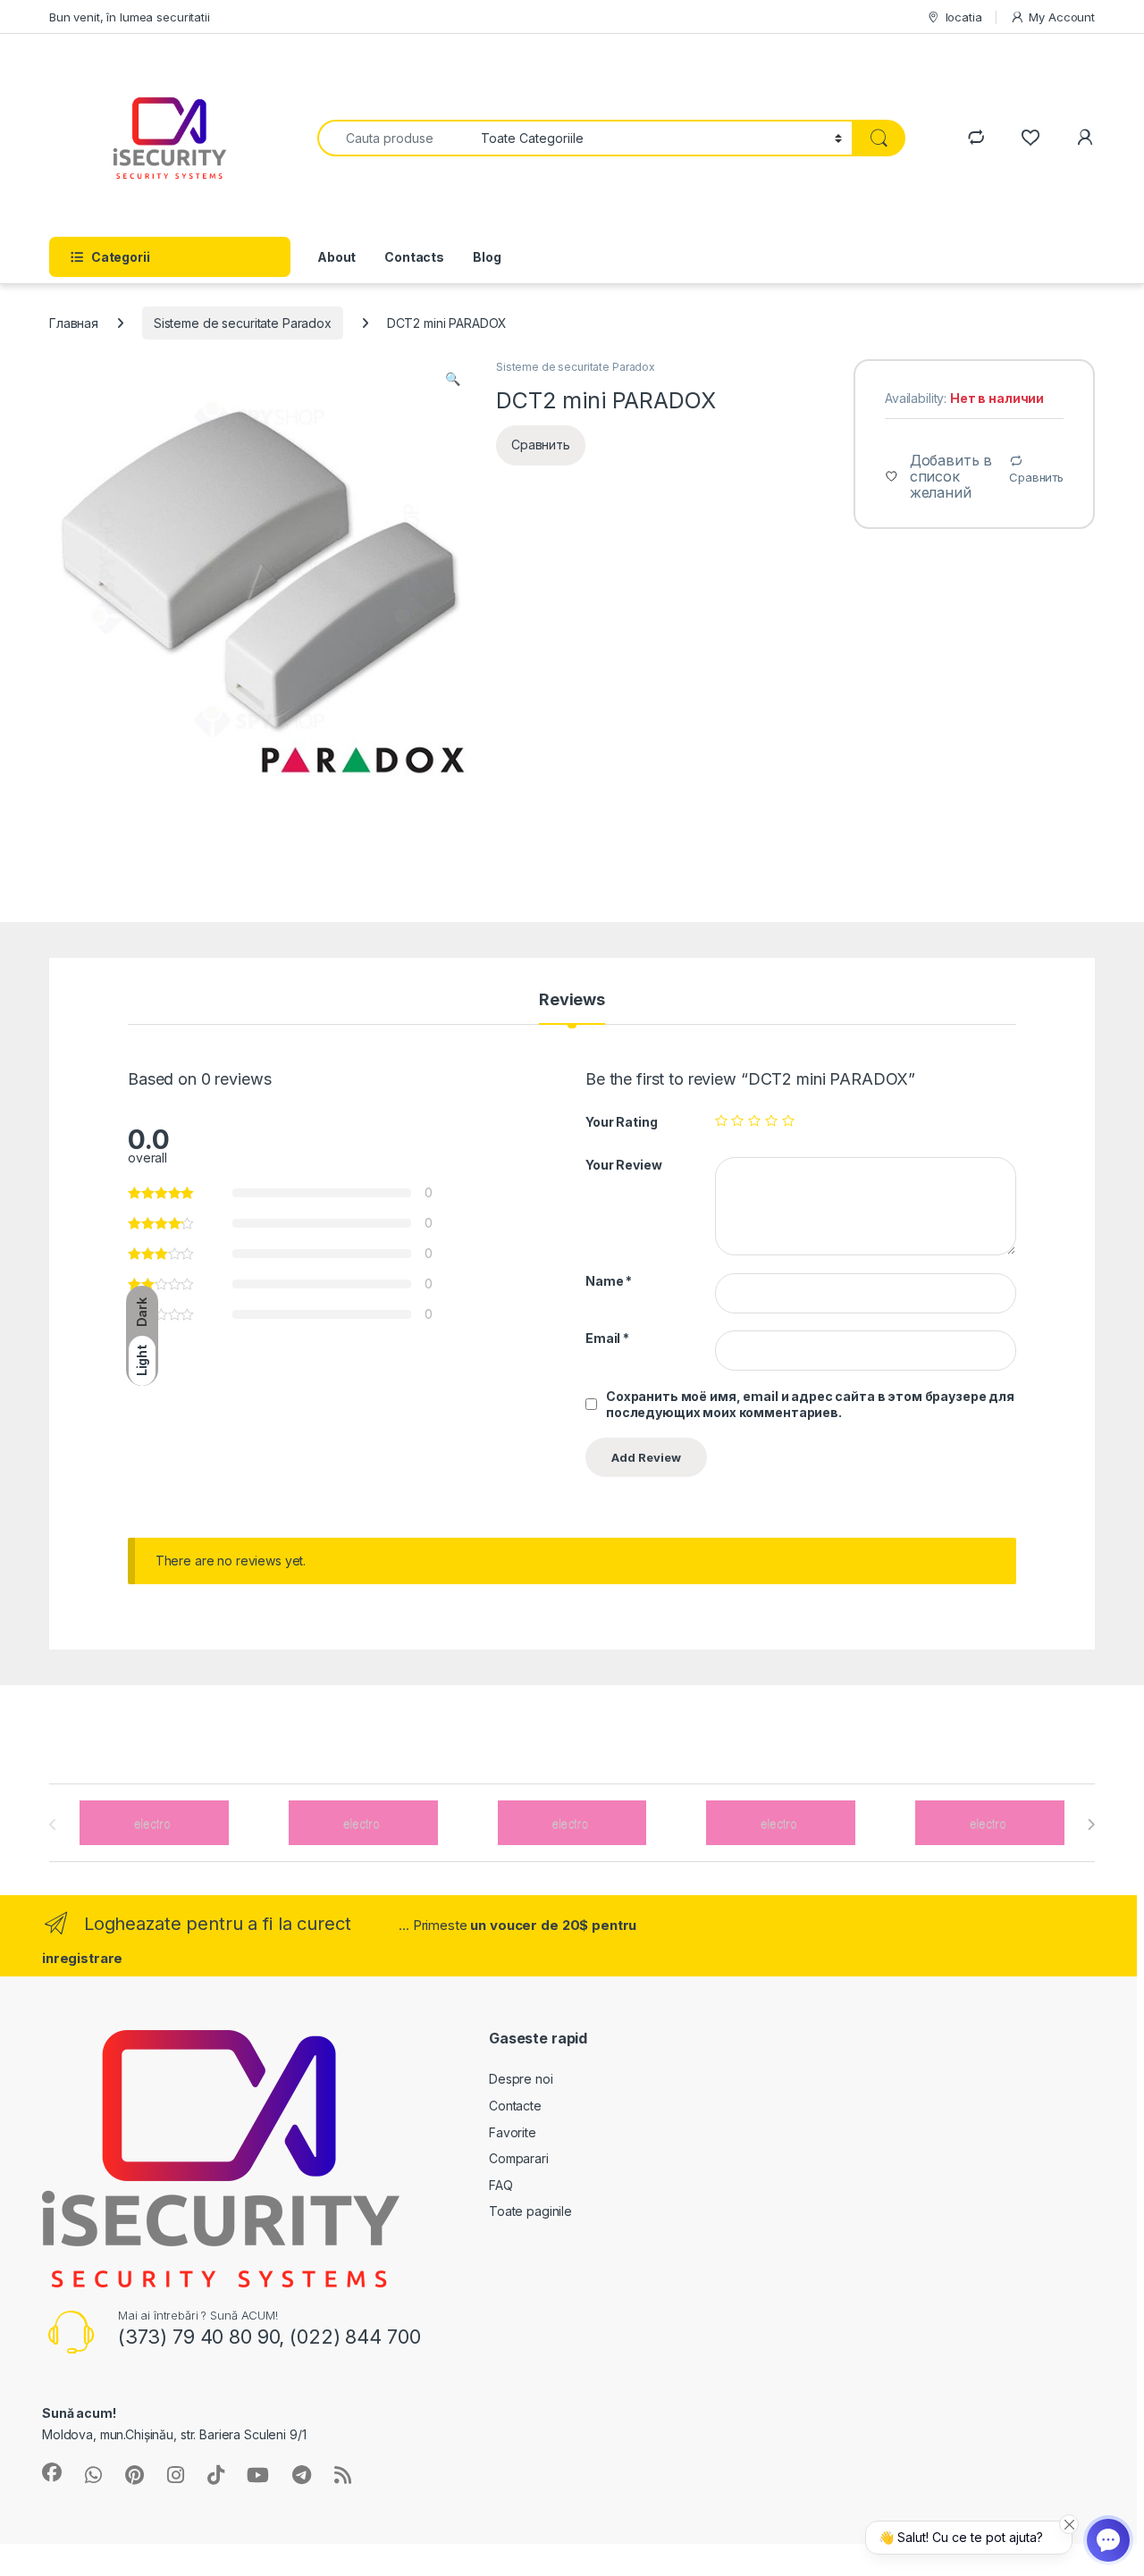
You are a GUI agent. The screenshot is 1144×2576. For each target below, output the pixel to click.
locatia (964, 17)
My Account (1062, 17)
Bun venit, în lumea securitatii (130, 17)
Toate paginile (530, 2211)
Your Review (623, 1165)
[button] (453, 379)
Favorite (513, 2132)
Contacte (515, 2106)
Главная (74, 323)
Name (609, 1281)
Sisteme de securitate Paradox (243, 323)
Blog (487, 257)
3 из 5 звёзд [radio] (754, 1120)
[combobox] (394, 138)
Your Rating (621, 1122)
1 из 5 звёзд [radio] (721, 1120)
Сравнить (1036, 477)
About (336, 257)
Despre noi (521, 2079)
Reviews (572, 1000)
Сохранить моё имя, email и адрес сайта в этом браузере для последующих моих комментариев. (810, 1404)
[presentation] (1091, 1825)
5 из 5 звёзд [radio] (788, 1120)
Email (607, 1338)
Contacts (414, 257)
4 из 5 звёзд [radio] (771, 1120)
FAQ (501, 2185)
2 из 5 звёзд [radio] (737, 1120)
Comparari (519, 2158)
